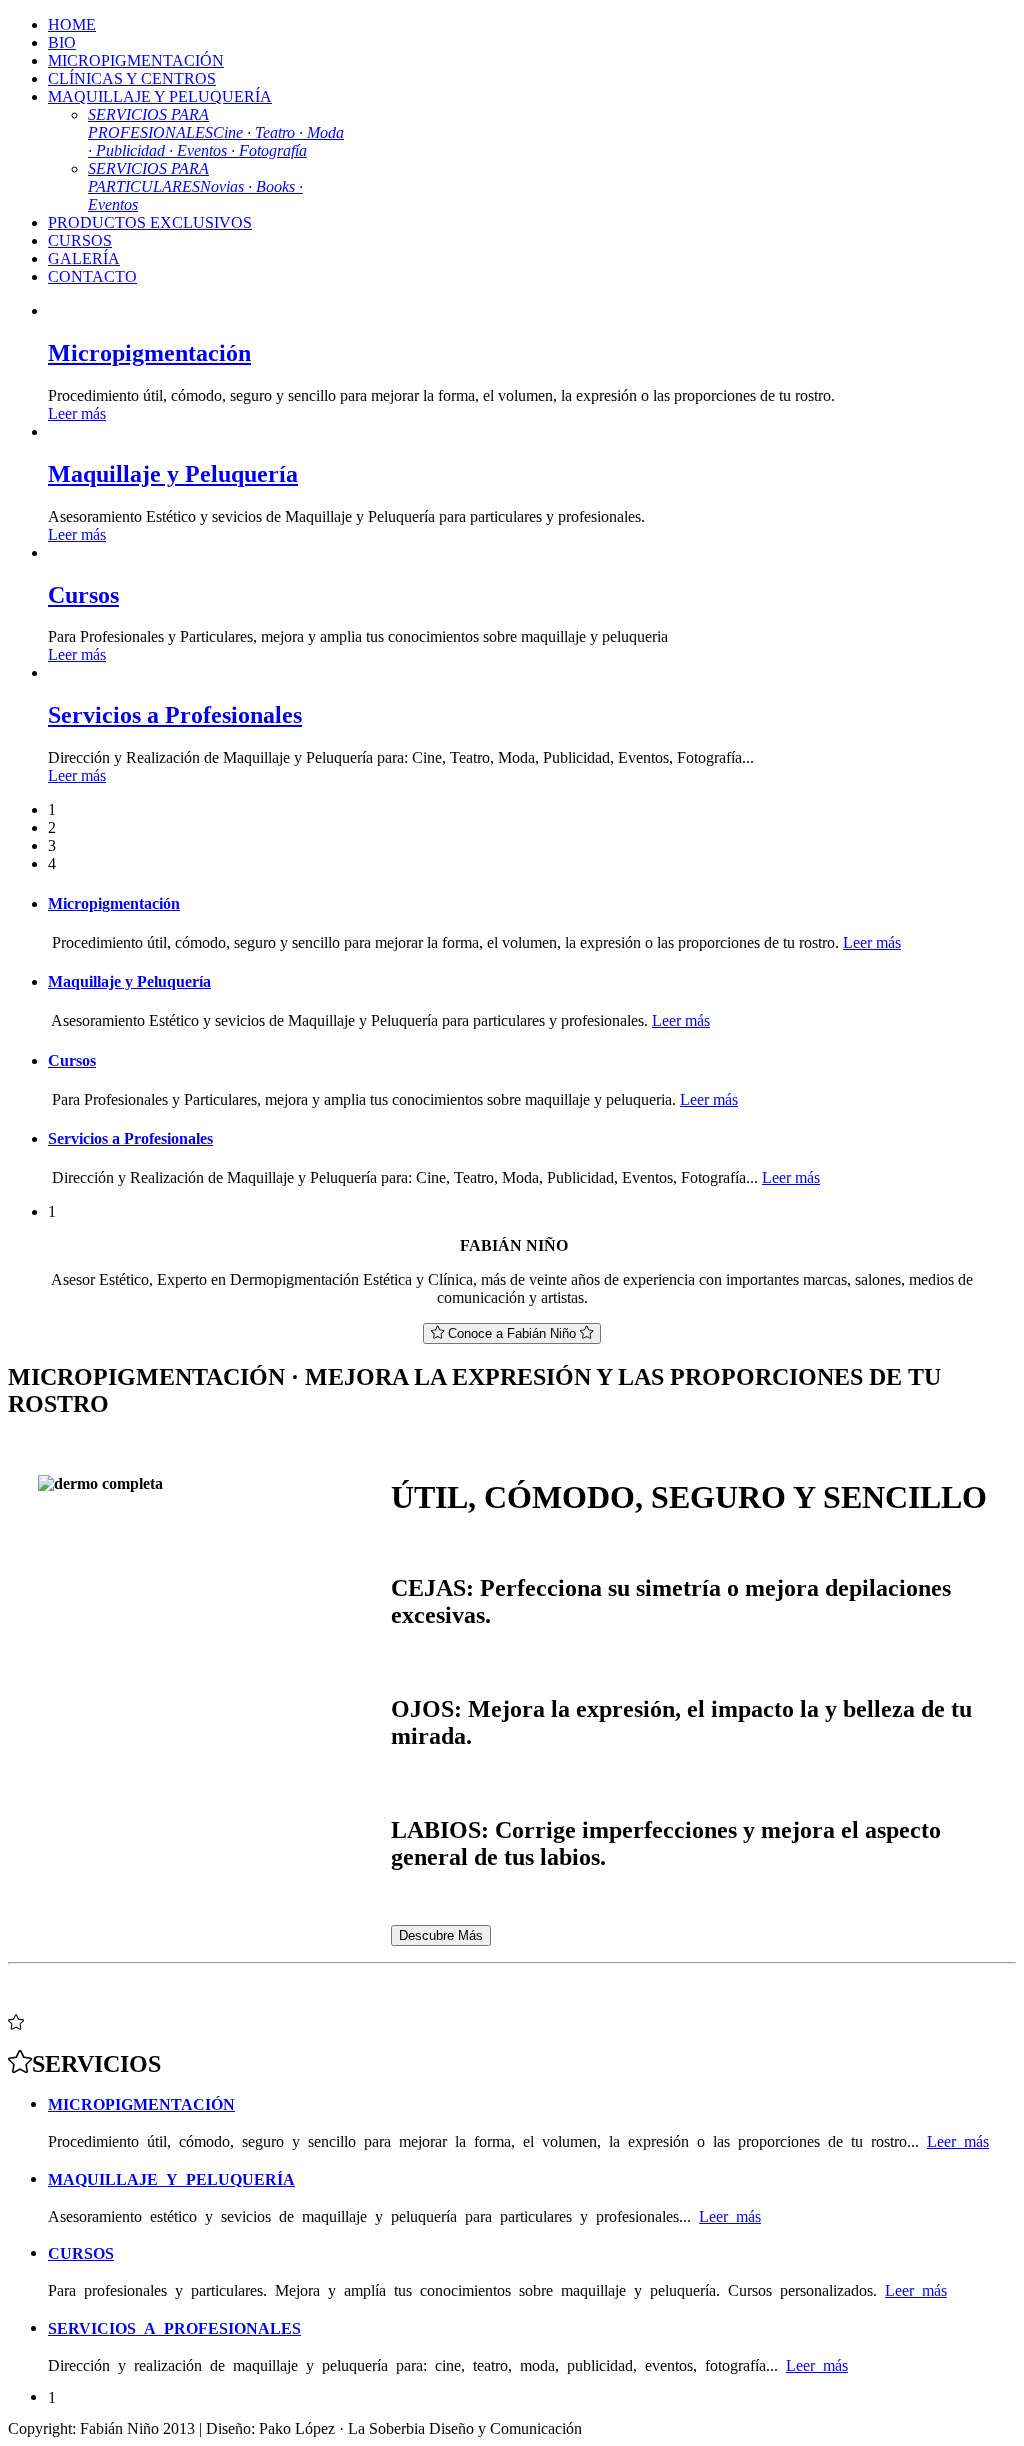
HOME (72, 24)
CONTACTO (92, 276)
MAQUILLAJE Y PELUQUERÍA (160, 96)
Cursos (83, 595)
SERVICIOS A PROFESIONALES (174, 2327)
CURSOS (80, 240)
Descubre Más (441, 1935)
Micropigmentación (149, 353)
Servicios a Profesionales (175, 715)
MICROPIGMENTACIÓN (136, 60)
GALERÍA (84, 258)
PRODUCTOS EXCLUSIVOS (150, 222)
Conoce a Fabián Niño (512, 1333)
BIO (62, 42)
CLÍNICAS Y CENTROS (132, 78)
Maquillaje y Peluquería (173, 474)
